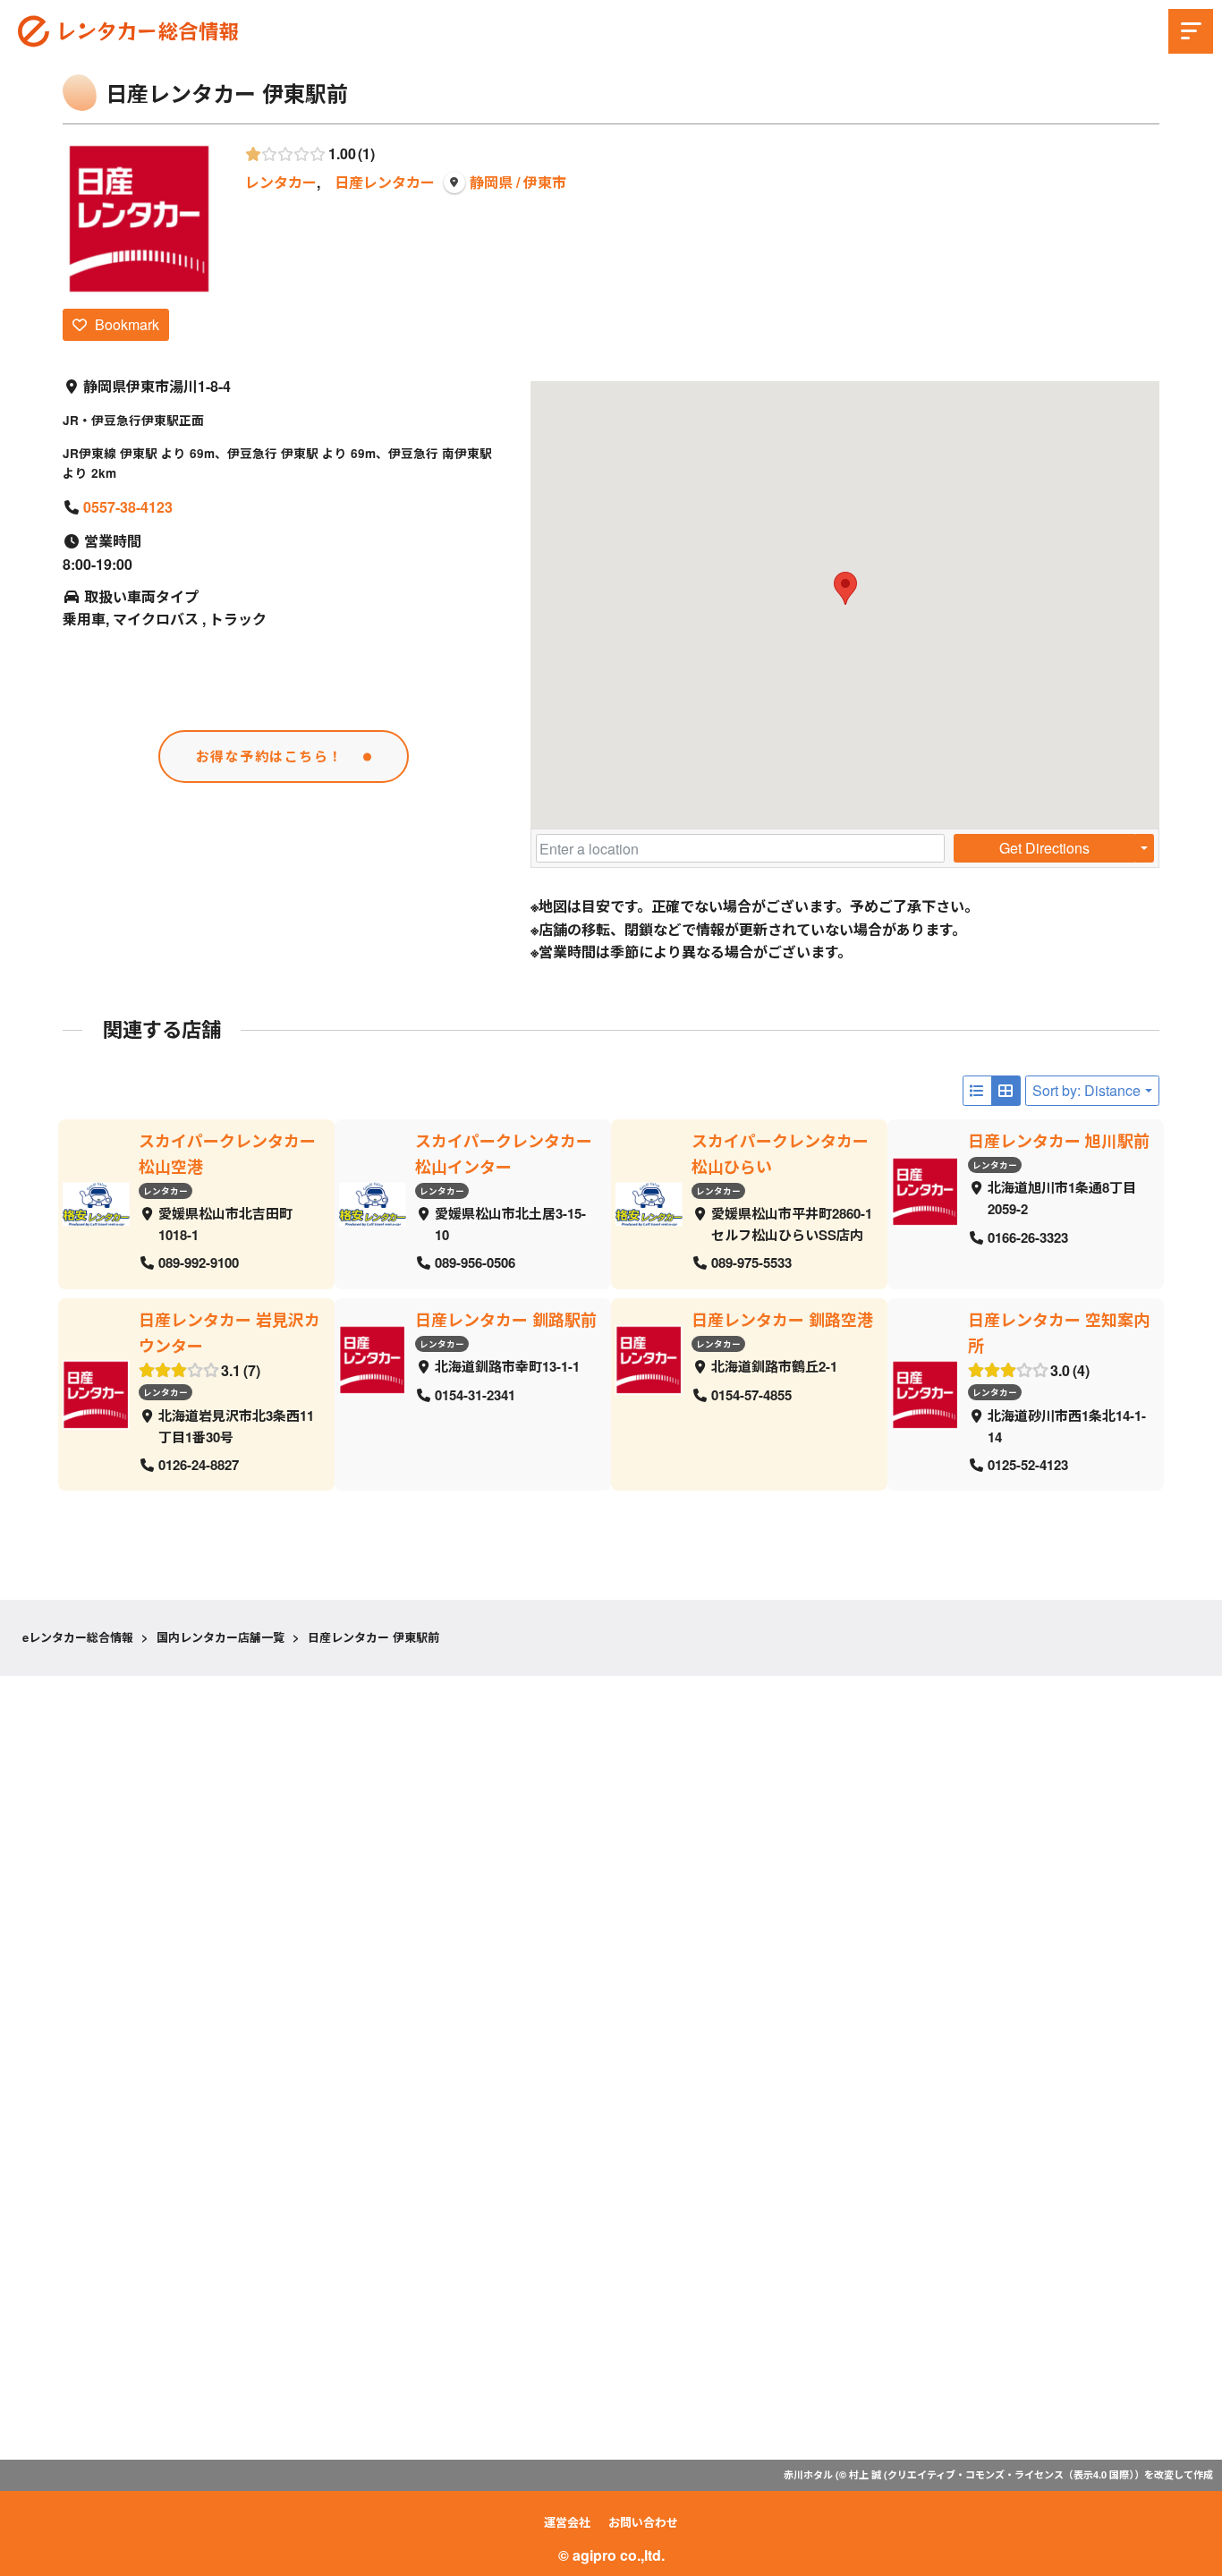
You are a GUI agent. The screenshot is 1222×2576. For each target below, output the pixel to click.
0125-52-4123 (1028, 1465)
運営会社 (567, 2522)
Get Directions (1044, 848)
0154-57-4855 (751, 1394)
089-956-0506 (475, 1262)
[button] (845, 588)
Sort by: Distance (1086, 1090)
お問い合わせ (643, 2522)
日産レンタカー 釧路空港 (782, 1320)
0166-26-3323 (1028, 1237)
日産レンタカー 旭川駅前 (1059, 1141)
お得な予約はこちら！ (270, 756)
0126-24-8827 (199, 1465)
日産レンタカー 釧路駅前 (506, 1320)
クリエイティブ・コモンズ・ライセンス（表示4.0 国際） (1011, 2474)
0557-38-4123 (128, 507)
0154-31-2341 (475, 1394)
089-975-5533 (751, 1262)
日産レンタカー (385, 182)
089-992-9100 (199, 1262)
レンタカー (281, 182)
